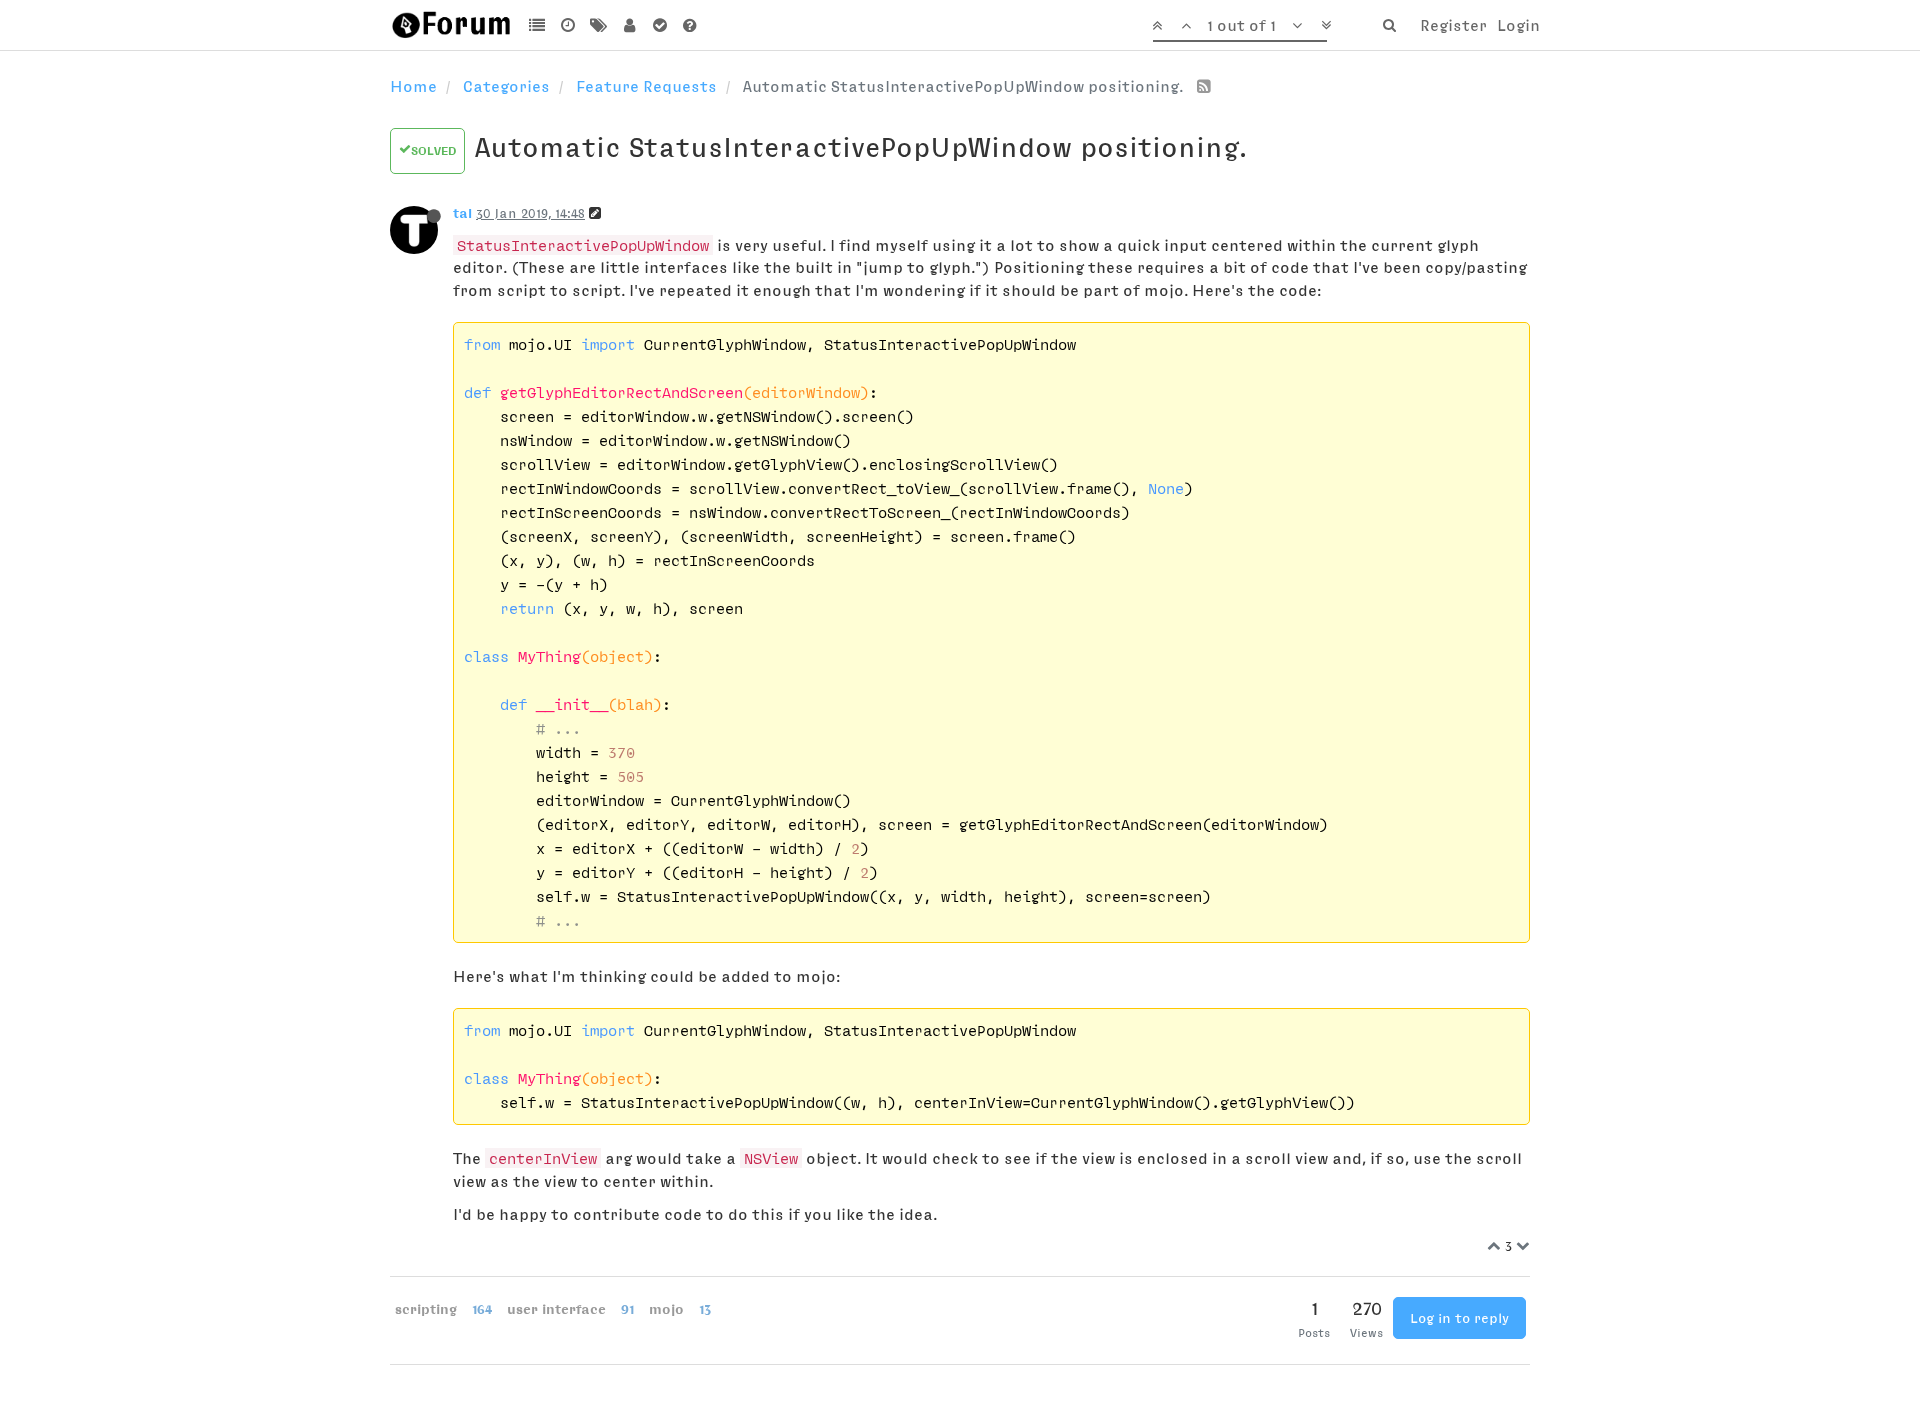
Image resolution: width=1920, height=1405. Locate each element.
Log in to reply (1459, 1318)
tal (462, 213)
